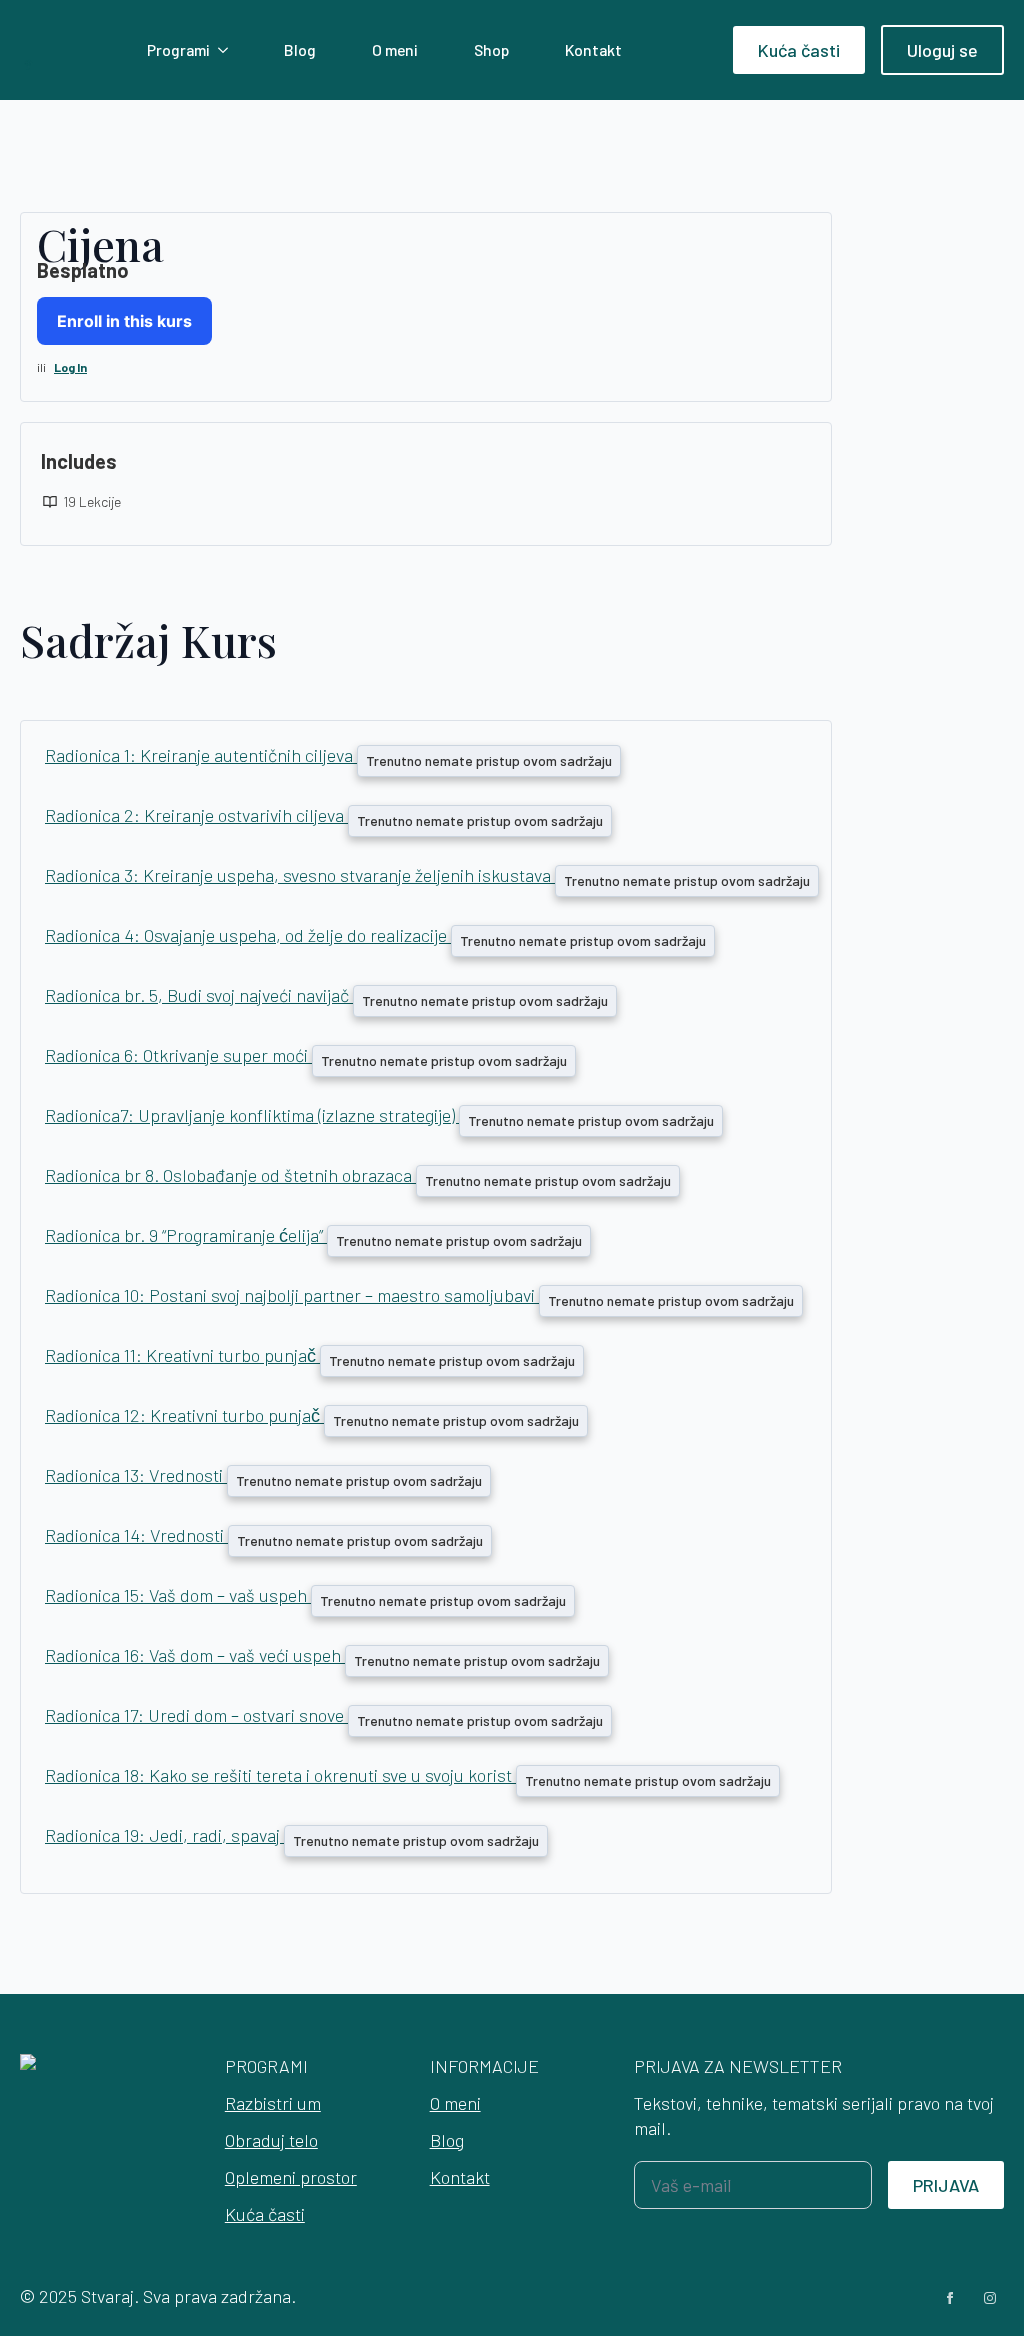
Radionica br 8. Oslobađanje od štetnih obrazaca (230, 1175)
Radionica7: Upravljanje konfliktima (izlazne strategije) (252, 1115)
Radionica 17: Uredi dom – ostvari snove (196, 1715)
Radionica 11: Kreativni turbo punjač (182, 1355)
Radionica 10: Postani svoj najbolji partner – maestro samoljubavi (292, 1295)
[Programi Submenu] (227, 50)
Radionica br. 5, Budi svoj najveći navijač (199, 995)
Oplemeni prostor (291, 2177)
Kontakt (593, 49)
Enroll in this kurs (124, 321)
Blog (300, 49)
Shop (491, 49)
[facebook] (950, 2298)
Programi (178, 49)
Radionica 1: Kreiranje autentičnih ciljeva (201, 755)
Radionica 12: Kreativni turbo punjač (184, 1415)
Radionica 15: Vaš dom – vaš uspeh (178, 1595)
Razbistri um (273, 2103)
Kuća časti (265, 2214)
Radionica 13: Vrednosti (136, 1475)
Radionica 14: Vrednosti (136, 1535)
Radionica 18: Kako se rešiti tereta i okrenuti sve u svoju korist (280, 1775)
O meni (395, 49)
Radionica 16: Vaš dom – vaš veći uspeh (195, 1655)
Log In (70, 367)
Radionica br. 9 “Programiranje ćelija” (186, 1235)
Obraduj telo (271, 2140)
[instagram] (990, 2298)
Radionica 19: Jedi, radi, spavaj (164, 1835)
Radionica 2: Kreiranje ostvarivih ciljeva (196, 815)
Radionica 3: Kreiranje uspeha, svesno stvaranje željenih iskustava (300, 875)
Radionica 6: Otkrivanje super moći (178, 1055)
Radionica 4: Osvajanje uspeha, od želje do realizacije (248, 935)
